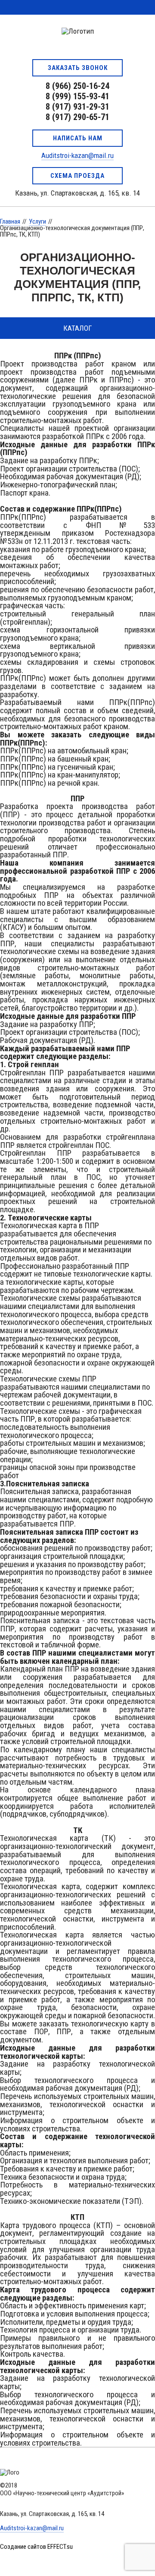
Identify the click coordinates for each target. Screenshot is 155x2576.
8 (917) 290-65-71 (77, 117)
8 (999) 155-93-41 (77, 96)
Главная (10, 221)
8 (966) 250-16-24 (77, 86)
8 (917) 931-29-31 (77, 107)
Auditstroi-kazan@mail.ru (77, 155)
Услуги (37, 221)
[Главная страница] (77, 34)
